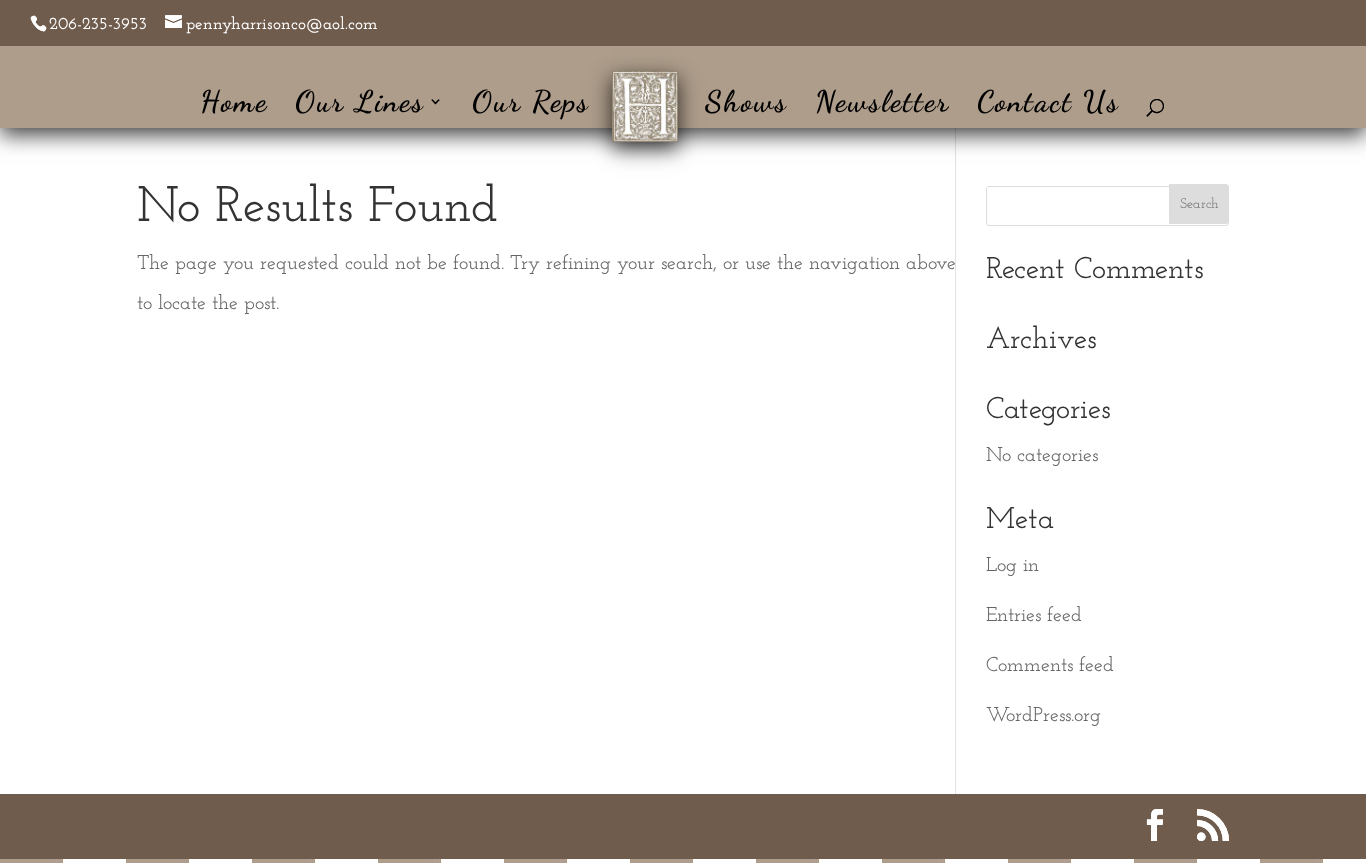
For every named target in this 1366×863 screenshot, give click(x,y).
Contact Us (1048, 106)
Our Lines (360, 106)
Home (234, 106)
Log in (1012, 566)
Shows (746, 106)
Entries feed (1034, 616)
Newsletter (882, 106)
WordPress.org (1043, 716)
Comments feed (1050, 666)
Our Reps (531, 106)
